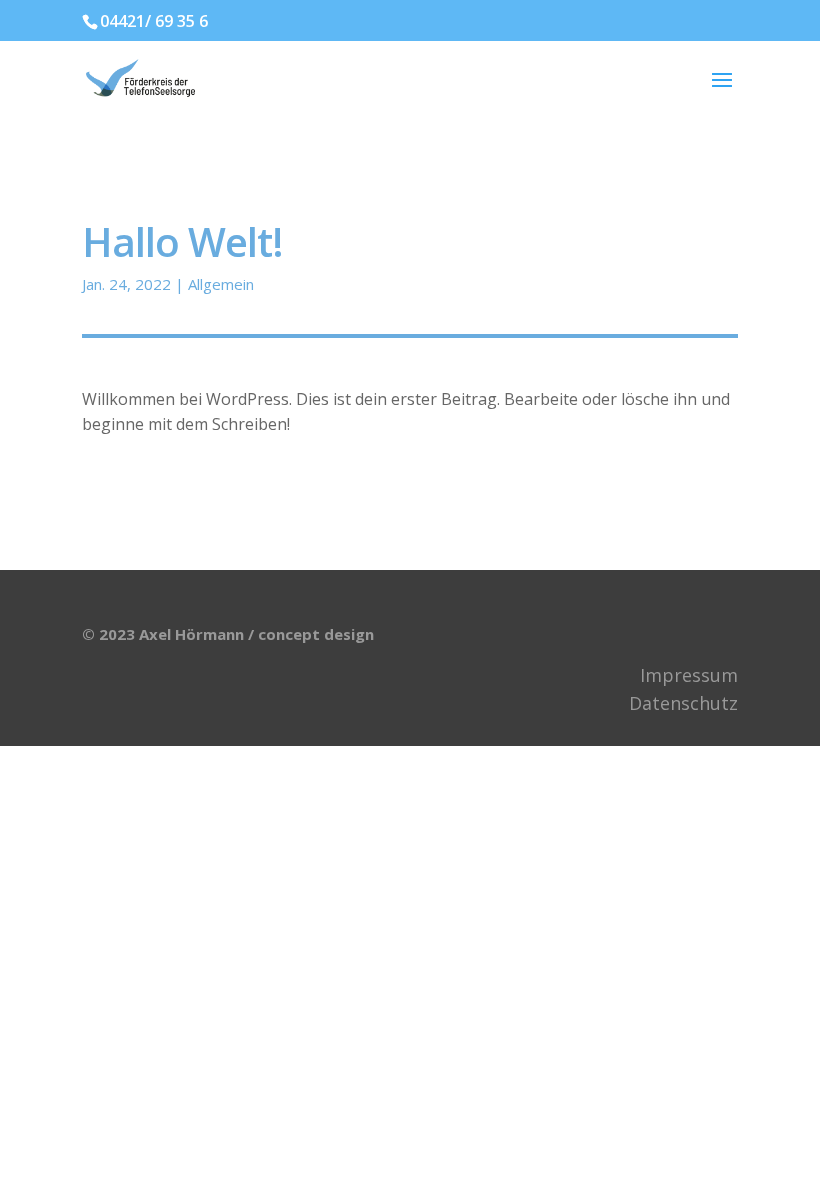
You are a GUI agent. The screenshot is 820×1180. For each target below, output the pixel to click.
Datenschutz (683, 703)
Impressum (689, 675)
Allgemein (221, 284)
